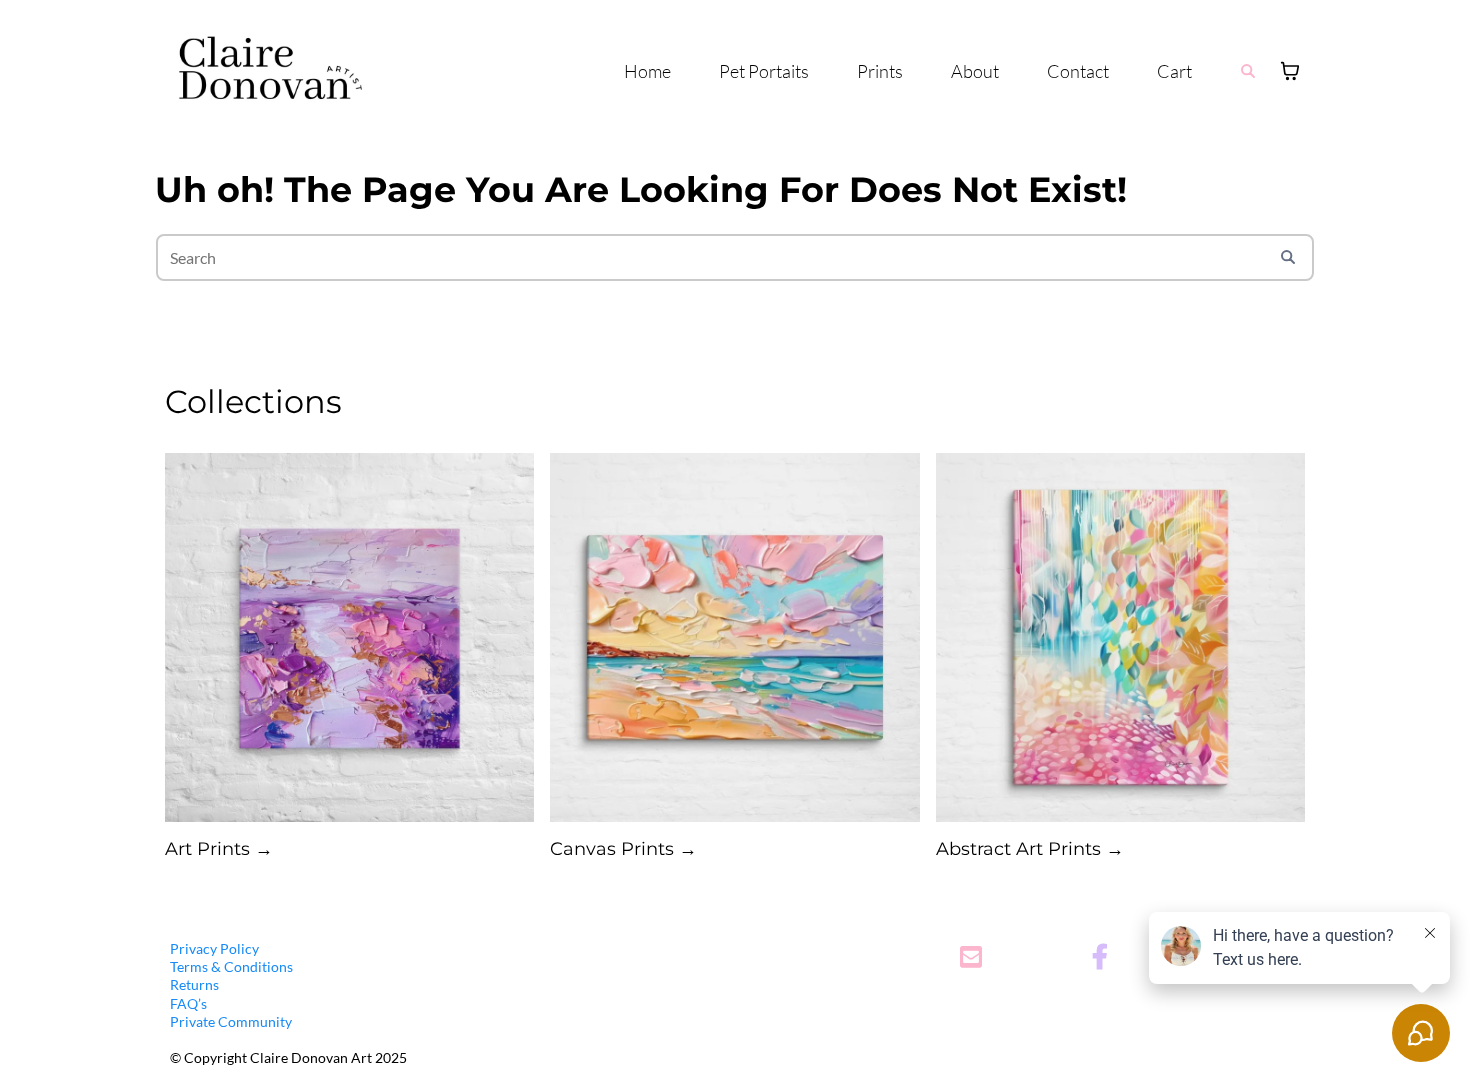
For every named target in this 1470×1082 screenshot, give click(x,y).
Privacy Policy (214, 948)
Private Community (231, 1021)
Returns (194, 984)
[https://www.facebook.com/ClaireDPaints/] (1105, 958)
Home (647, 71)
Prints (880, 71)
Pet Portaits (764, 71)
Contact (1078, 71)
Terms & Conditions (231, 966)
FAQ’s (188, 1003)
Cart (1174, 71)
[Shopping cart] (1290, 71)
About (975, 71)
